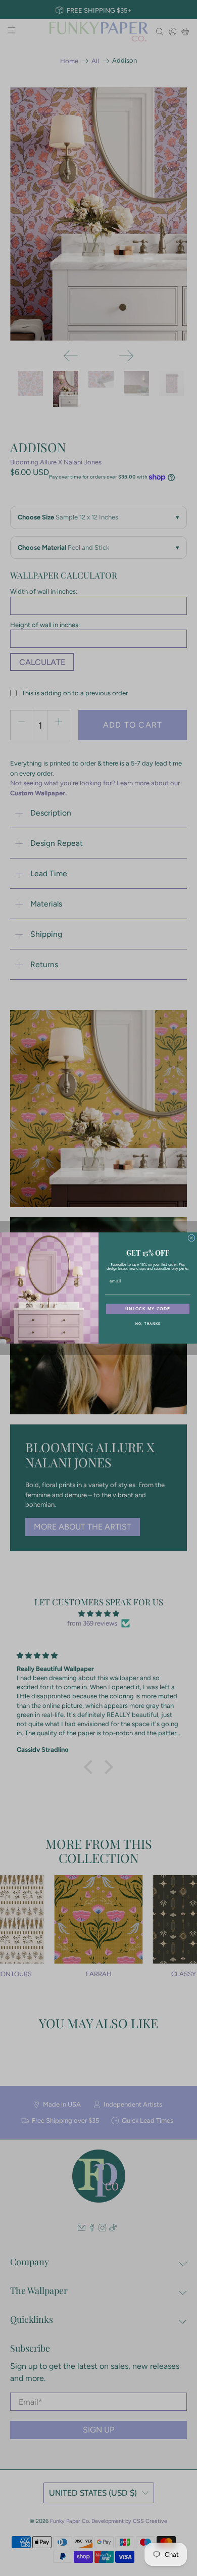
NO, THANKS (148, 1324)
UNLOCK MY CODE (148, 1309)
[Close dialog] (191, 1238)
